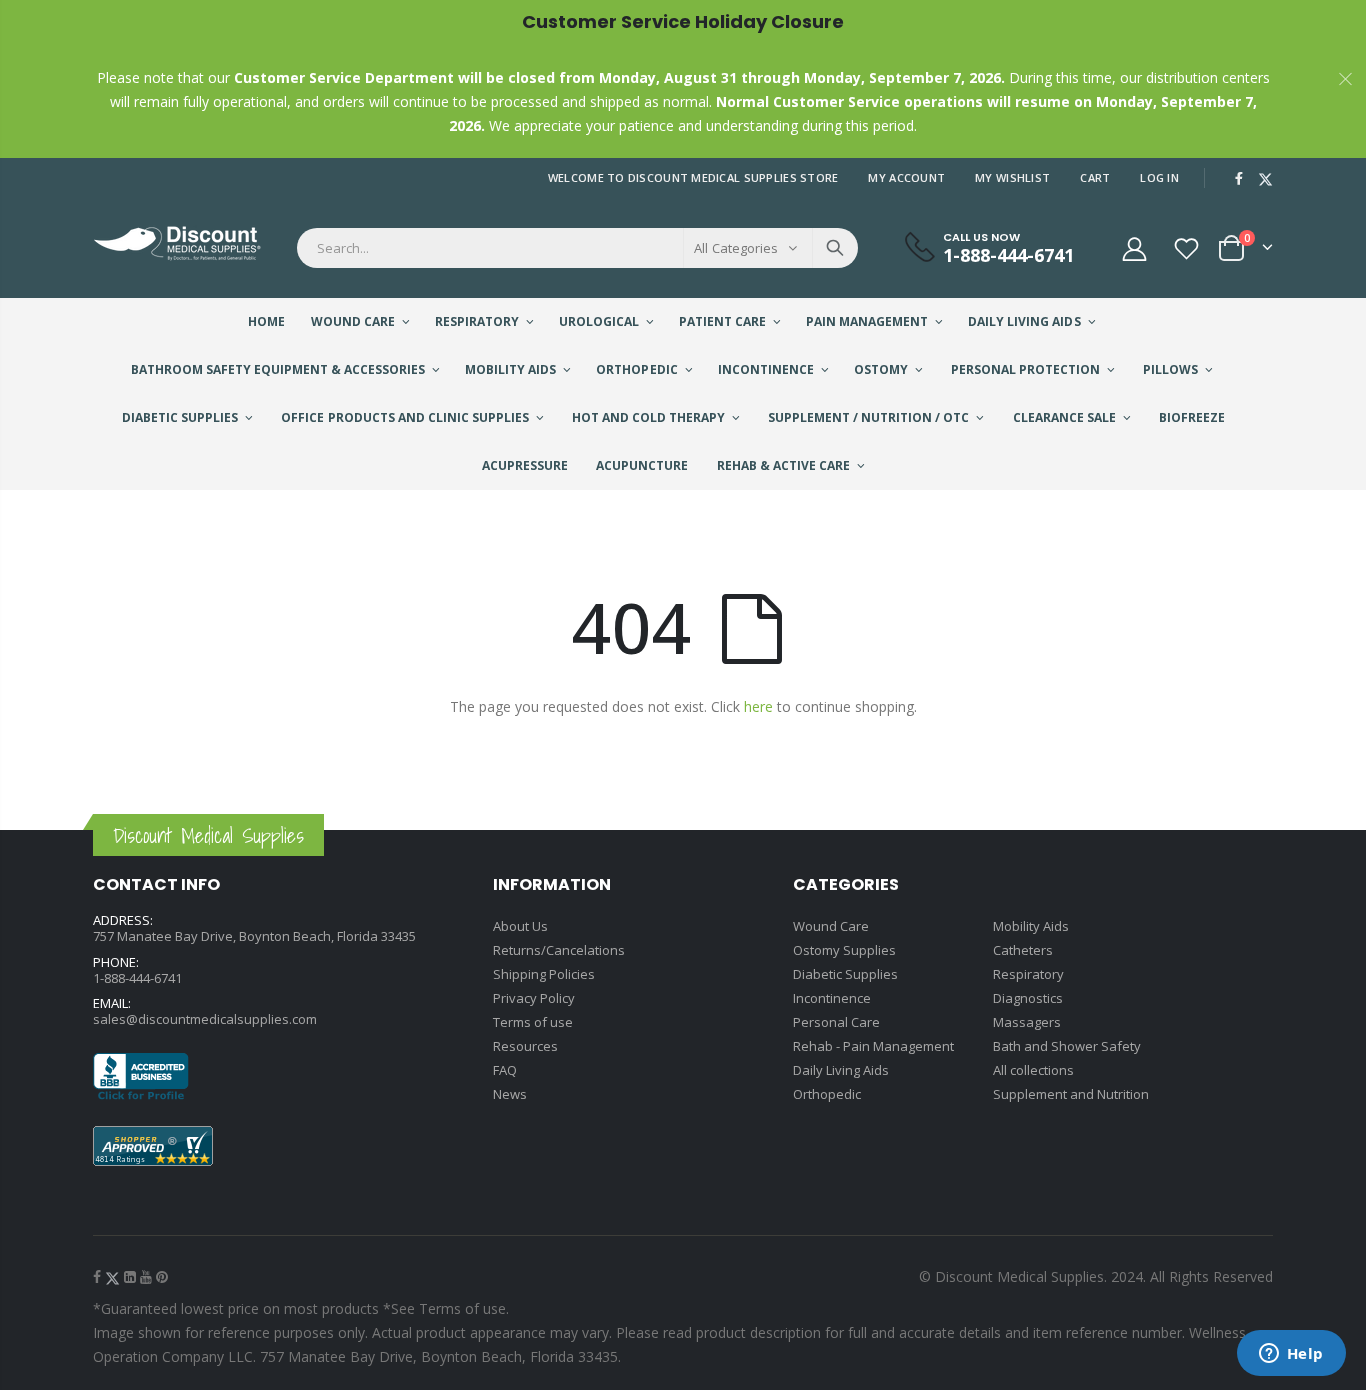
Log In (1159, 177)
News (510, 1094)
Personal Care (836, 1022)
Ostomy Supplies (844, 950)
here (758, 706)
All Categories (736, 248)
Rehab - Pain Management (873, 1046)
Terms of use (533, 1022)
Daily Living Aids (841, 1070)
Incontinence (832, 998)
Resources (525, 1046)
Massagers (1027, 1022)
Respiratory (1028, 974)
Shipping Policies (544, 974)
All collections (1033, 1070)
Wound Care (831, 926)
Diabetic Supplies (845, 974)
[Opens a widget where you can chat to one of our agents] (1291, 1355)
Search (835, 248)
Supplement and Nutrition (1071, 1094)
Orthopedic (827, 1094)
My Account (906, 177)
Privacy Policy (534, 998)
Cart (1095, 177)
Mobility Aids (1031, 926)
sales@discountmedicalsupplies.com (205, 1019)
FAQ (505, 1070)
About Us (520, 926)
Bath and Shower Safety (1067, 1046)
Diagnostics (1028, 998)
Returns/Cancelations (559, 950)
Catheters (1023, 950)
